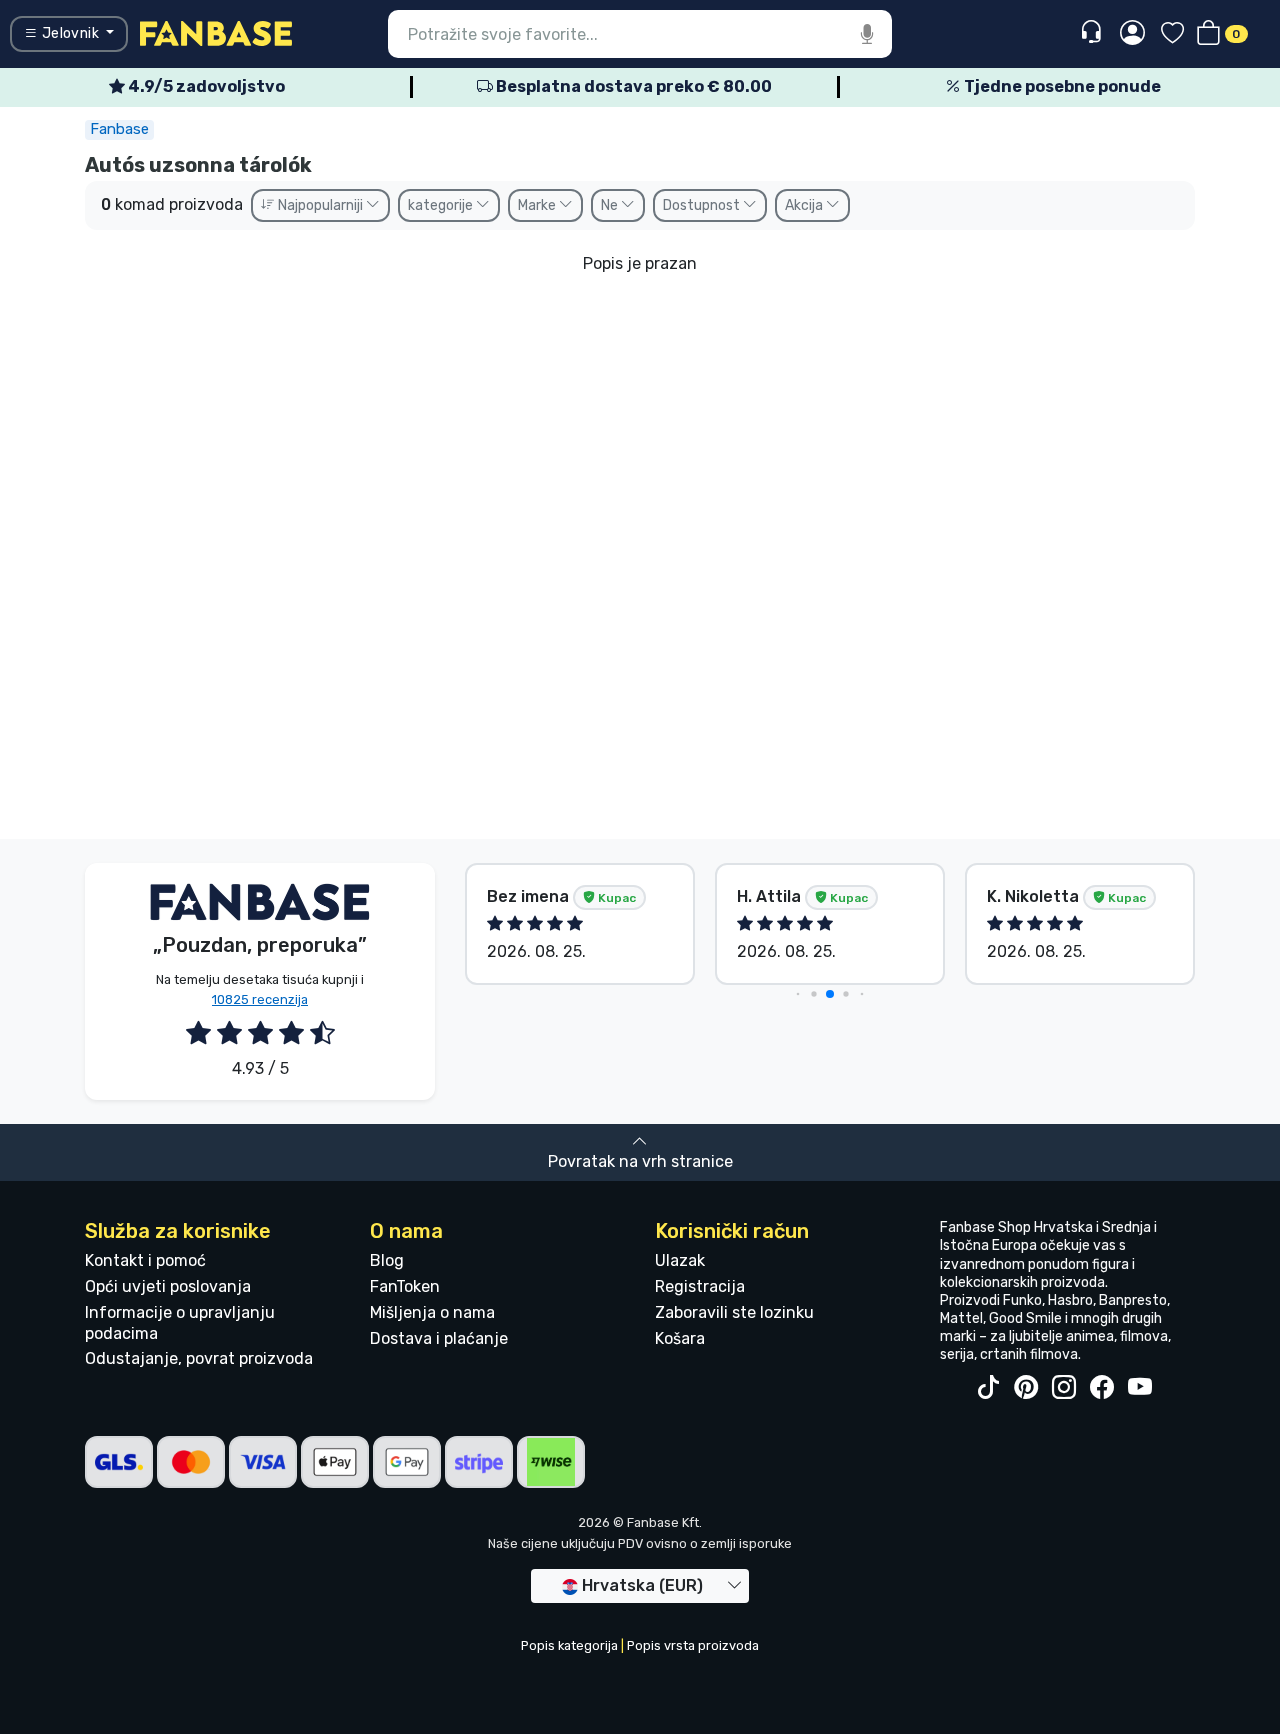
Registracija (700, 1286)
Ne (611, 205)
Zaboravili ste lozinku (734, 1312)
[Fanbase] (216, 32)
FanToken (405, 1286)
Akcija (805, 205)
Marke (538, 205)
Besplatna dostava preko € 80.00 (632, 86)
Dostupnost (703, 205)
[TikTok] (988, 1388)
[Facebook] (1102, 1388)
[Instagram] (1064, 1388)
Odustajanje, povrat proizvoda (199, 1358)
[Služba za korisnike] (1093, 32)
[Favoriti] (1172, 34)
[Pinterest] (1026, 1388)
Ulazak (680, 1260)
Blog (387, 1260)
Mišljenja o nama (432, 1312)
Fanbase (119, 129)
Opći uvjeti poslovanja (168, 1286)
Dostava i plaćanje (439, 1338)
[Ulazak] (1132, 34)
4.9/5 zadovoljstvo (205, 86)
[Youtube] (1140, 1388)
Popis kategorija (569, 1645)
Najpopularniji (320, 205)
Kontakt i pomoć (145, 1260)
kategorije (442, 205)
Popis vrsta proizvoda (693, 1645)
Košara (680, 1338)
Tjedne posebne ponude (1061, 86)
